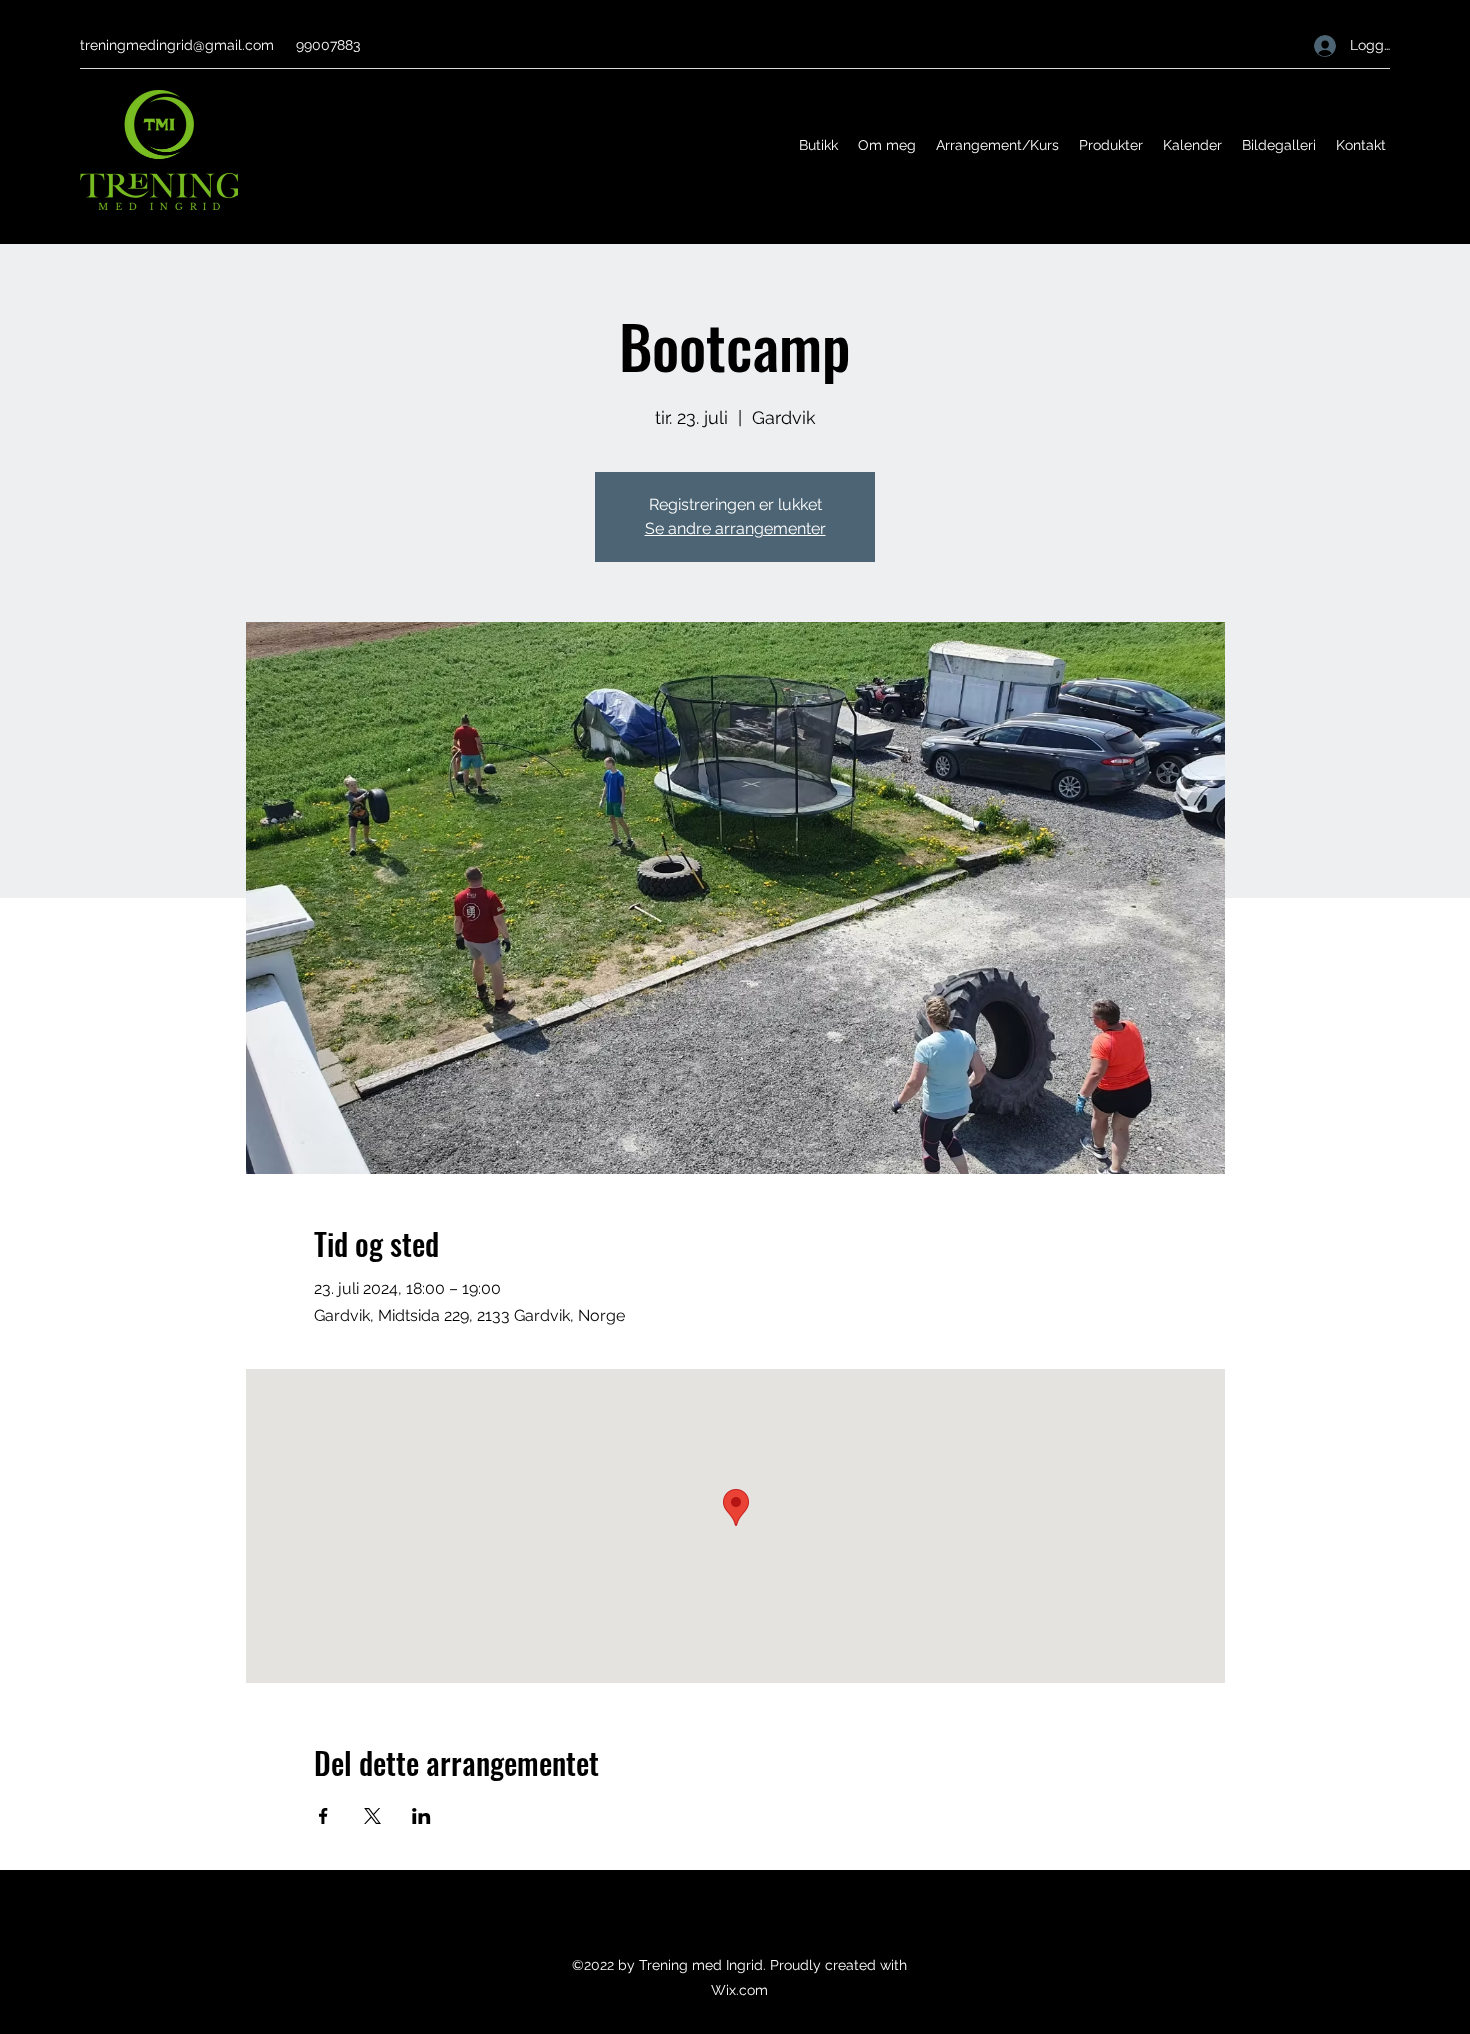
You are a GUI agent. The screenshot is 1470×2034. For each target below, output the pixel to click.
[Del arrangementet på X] (372, 1816)
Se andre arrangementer (735, 528)
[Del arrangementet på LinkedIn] (421, 1816)
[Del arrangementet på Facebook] (323, 1816)
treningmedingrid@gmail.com (177, 45)
